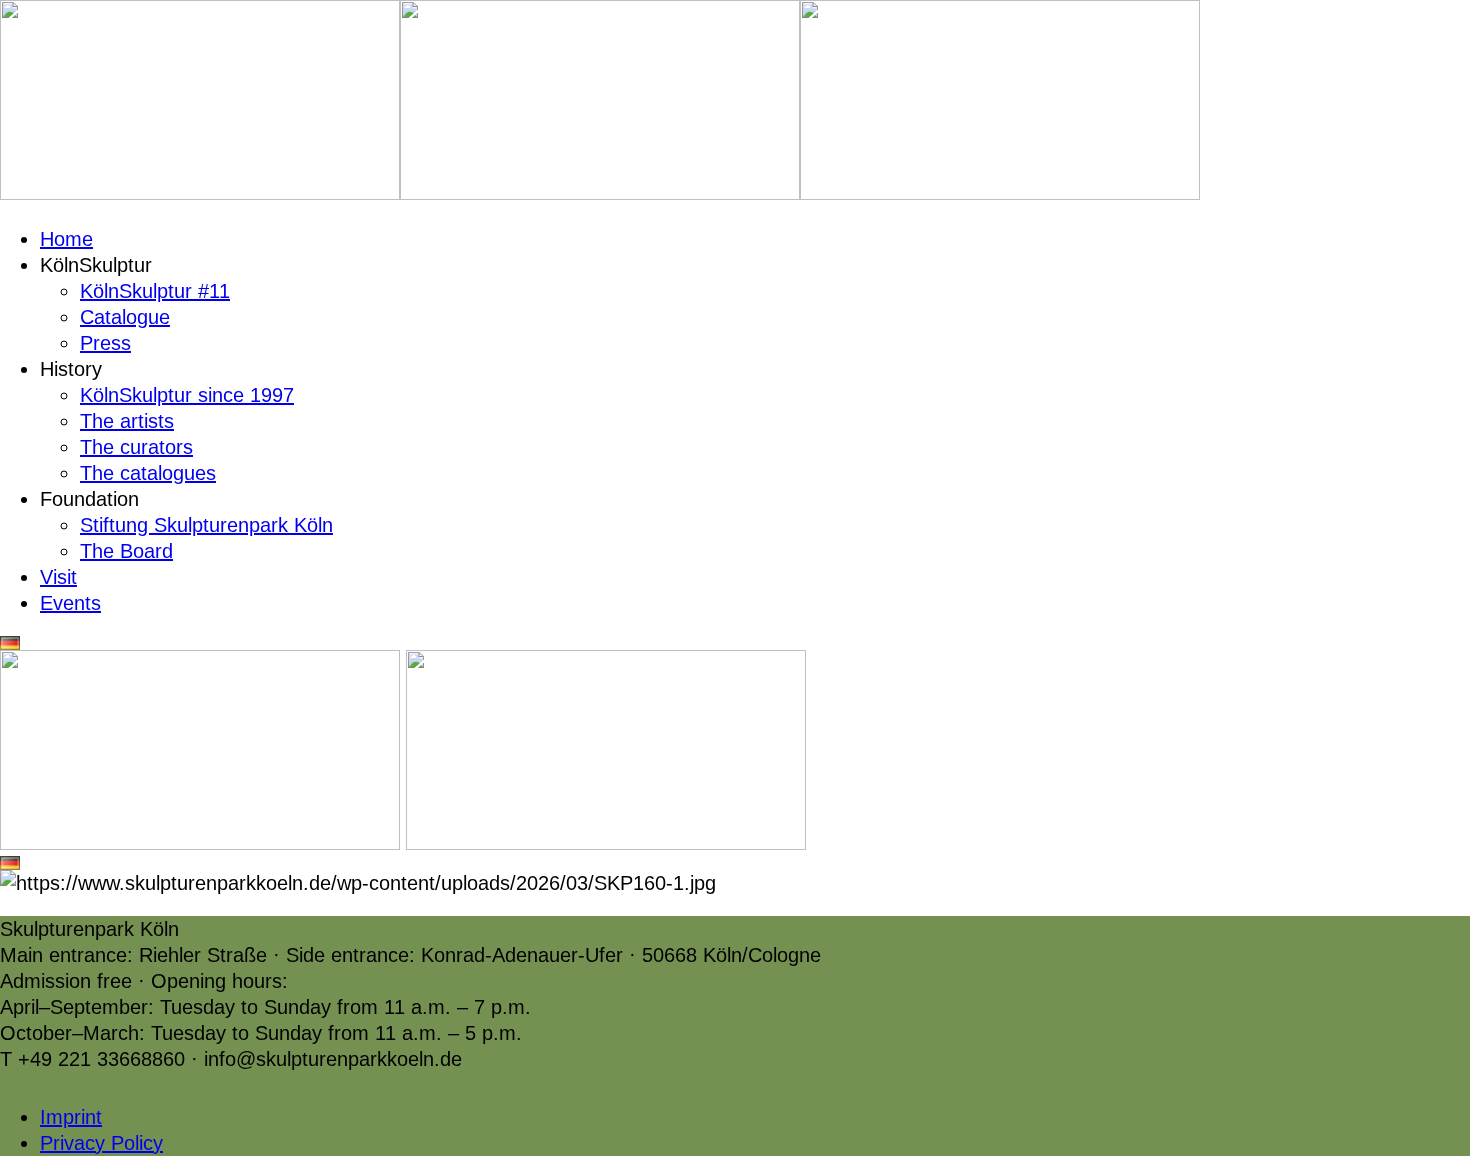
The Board (126, 551)
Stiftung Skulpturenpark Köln (206, 525)
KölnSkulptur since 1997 (187, 395)
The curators (136, 447)
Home (66, 239)
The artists (127, 421)
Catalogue (125, 317)
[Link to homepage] (200, 193)
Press (105, 343)
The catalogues (148, 473)
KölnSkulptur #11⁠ (155, 291)
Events (70, 603)
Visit (58, 577)
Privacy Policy (101, 1143)
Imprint (71, 1117)
